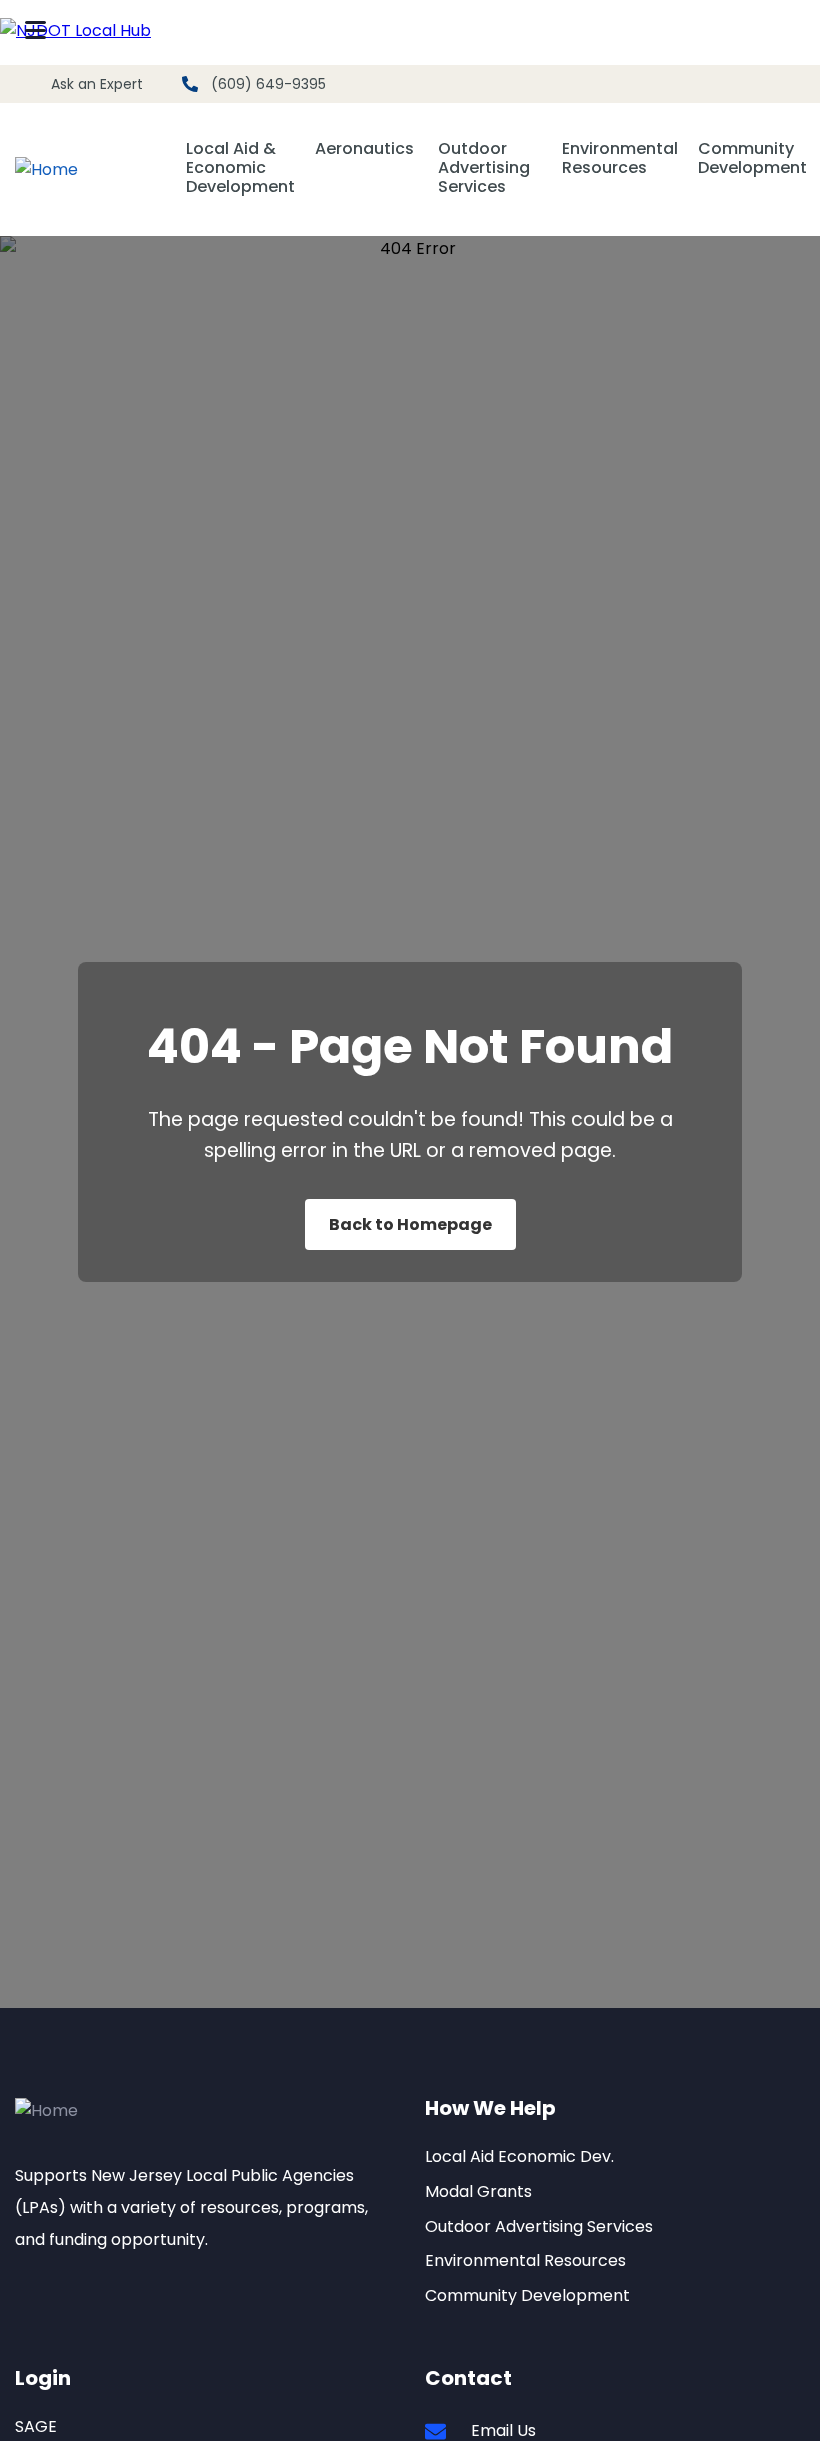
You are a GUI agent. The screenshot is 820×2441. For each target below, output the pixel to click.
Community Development (752, 159)
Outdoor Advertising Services (484, 168)
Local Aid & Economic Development (240, 168)
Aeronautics (364, 149)
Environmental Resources (620, 158)
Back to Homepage (410, 1224)
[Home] (46, 170)
